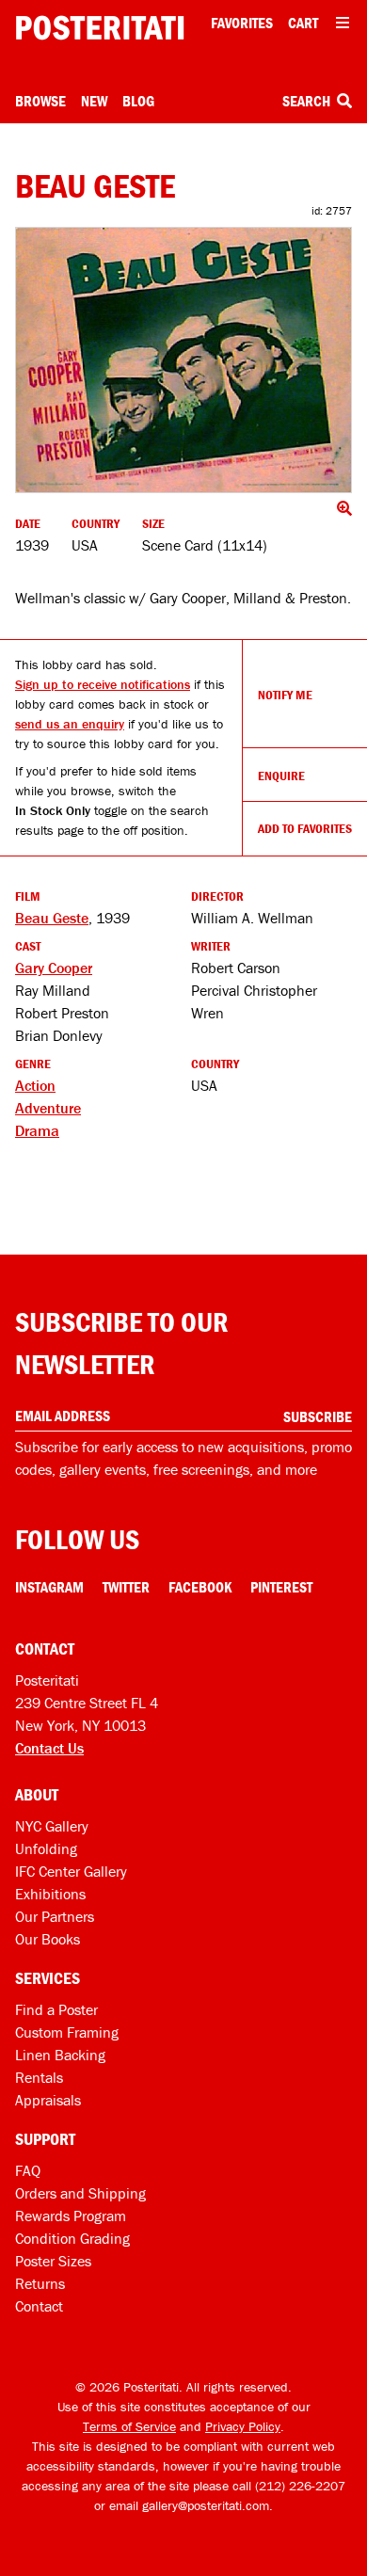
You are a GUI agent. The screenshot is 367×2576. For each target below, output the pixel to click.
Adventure (48, 1108)
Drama (37, 1130)
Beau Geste (52, 918)
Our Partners (55, 1916)
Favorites (242, 23)
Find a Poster (56, 2009)
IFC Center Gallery (71, 1871)
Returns (40, 2283)
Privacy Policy (243, 2426)
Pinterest (281, 1587)
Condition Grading (72, 2238)
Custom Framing (67, 2032)
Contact (39, 2306)
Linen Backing (60, 2055)
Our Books (48, 1939)
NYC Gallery (52, 1826)
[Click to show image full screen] (183, 360)
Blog (138, 101)
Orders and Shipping (80, 2193)
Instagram (49, 1587)
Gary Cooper (54, 968)
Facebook (200, 1587)
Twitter (126, 1587)
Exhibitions (50, 1894)
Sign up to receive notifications (103, 684)
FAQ (28, 2170)
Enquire (281, 776)
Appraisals (48, 2100)
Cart (303, 23)
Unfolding (46, 1848)
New (94, 101)
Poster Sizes (53, 2261)
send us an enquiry (70, 724)
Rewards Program (71, 2216)
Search (308, 101)
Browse (40, 101)
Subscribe (318, 1416)
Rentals (39, 2077)
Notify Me (285, 695)
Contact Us (49, 1748)
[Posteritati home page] (100, 28)
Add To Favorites (305, 828)
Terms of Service (129, 2426)
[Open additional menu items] (343, 23)
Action (35, 1085)
